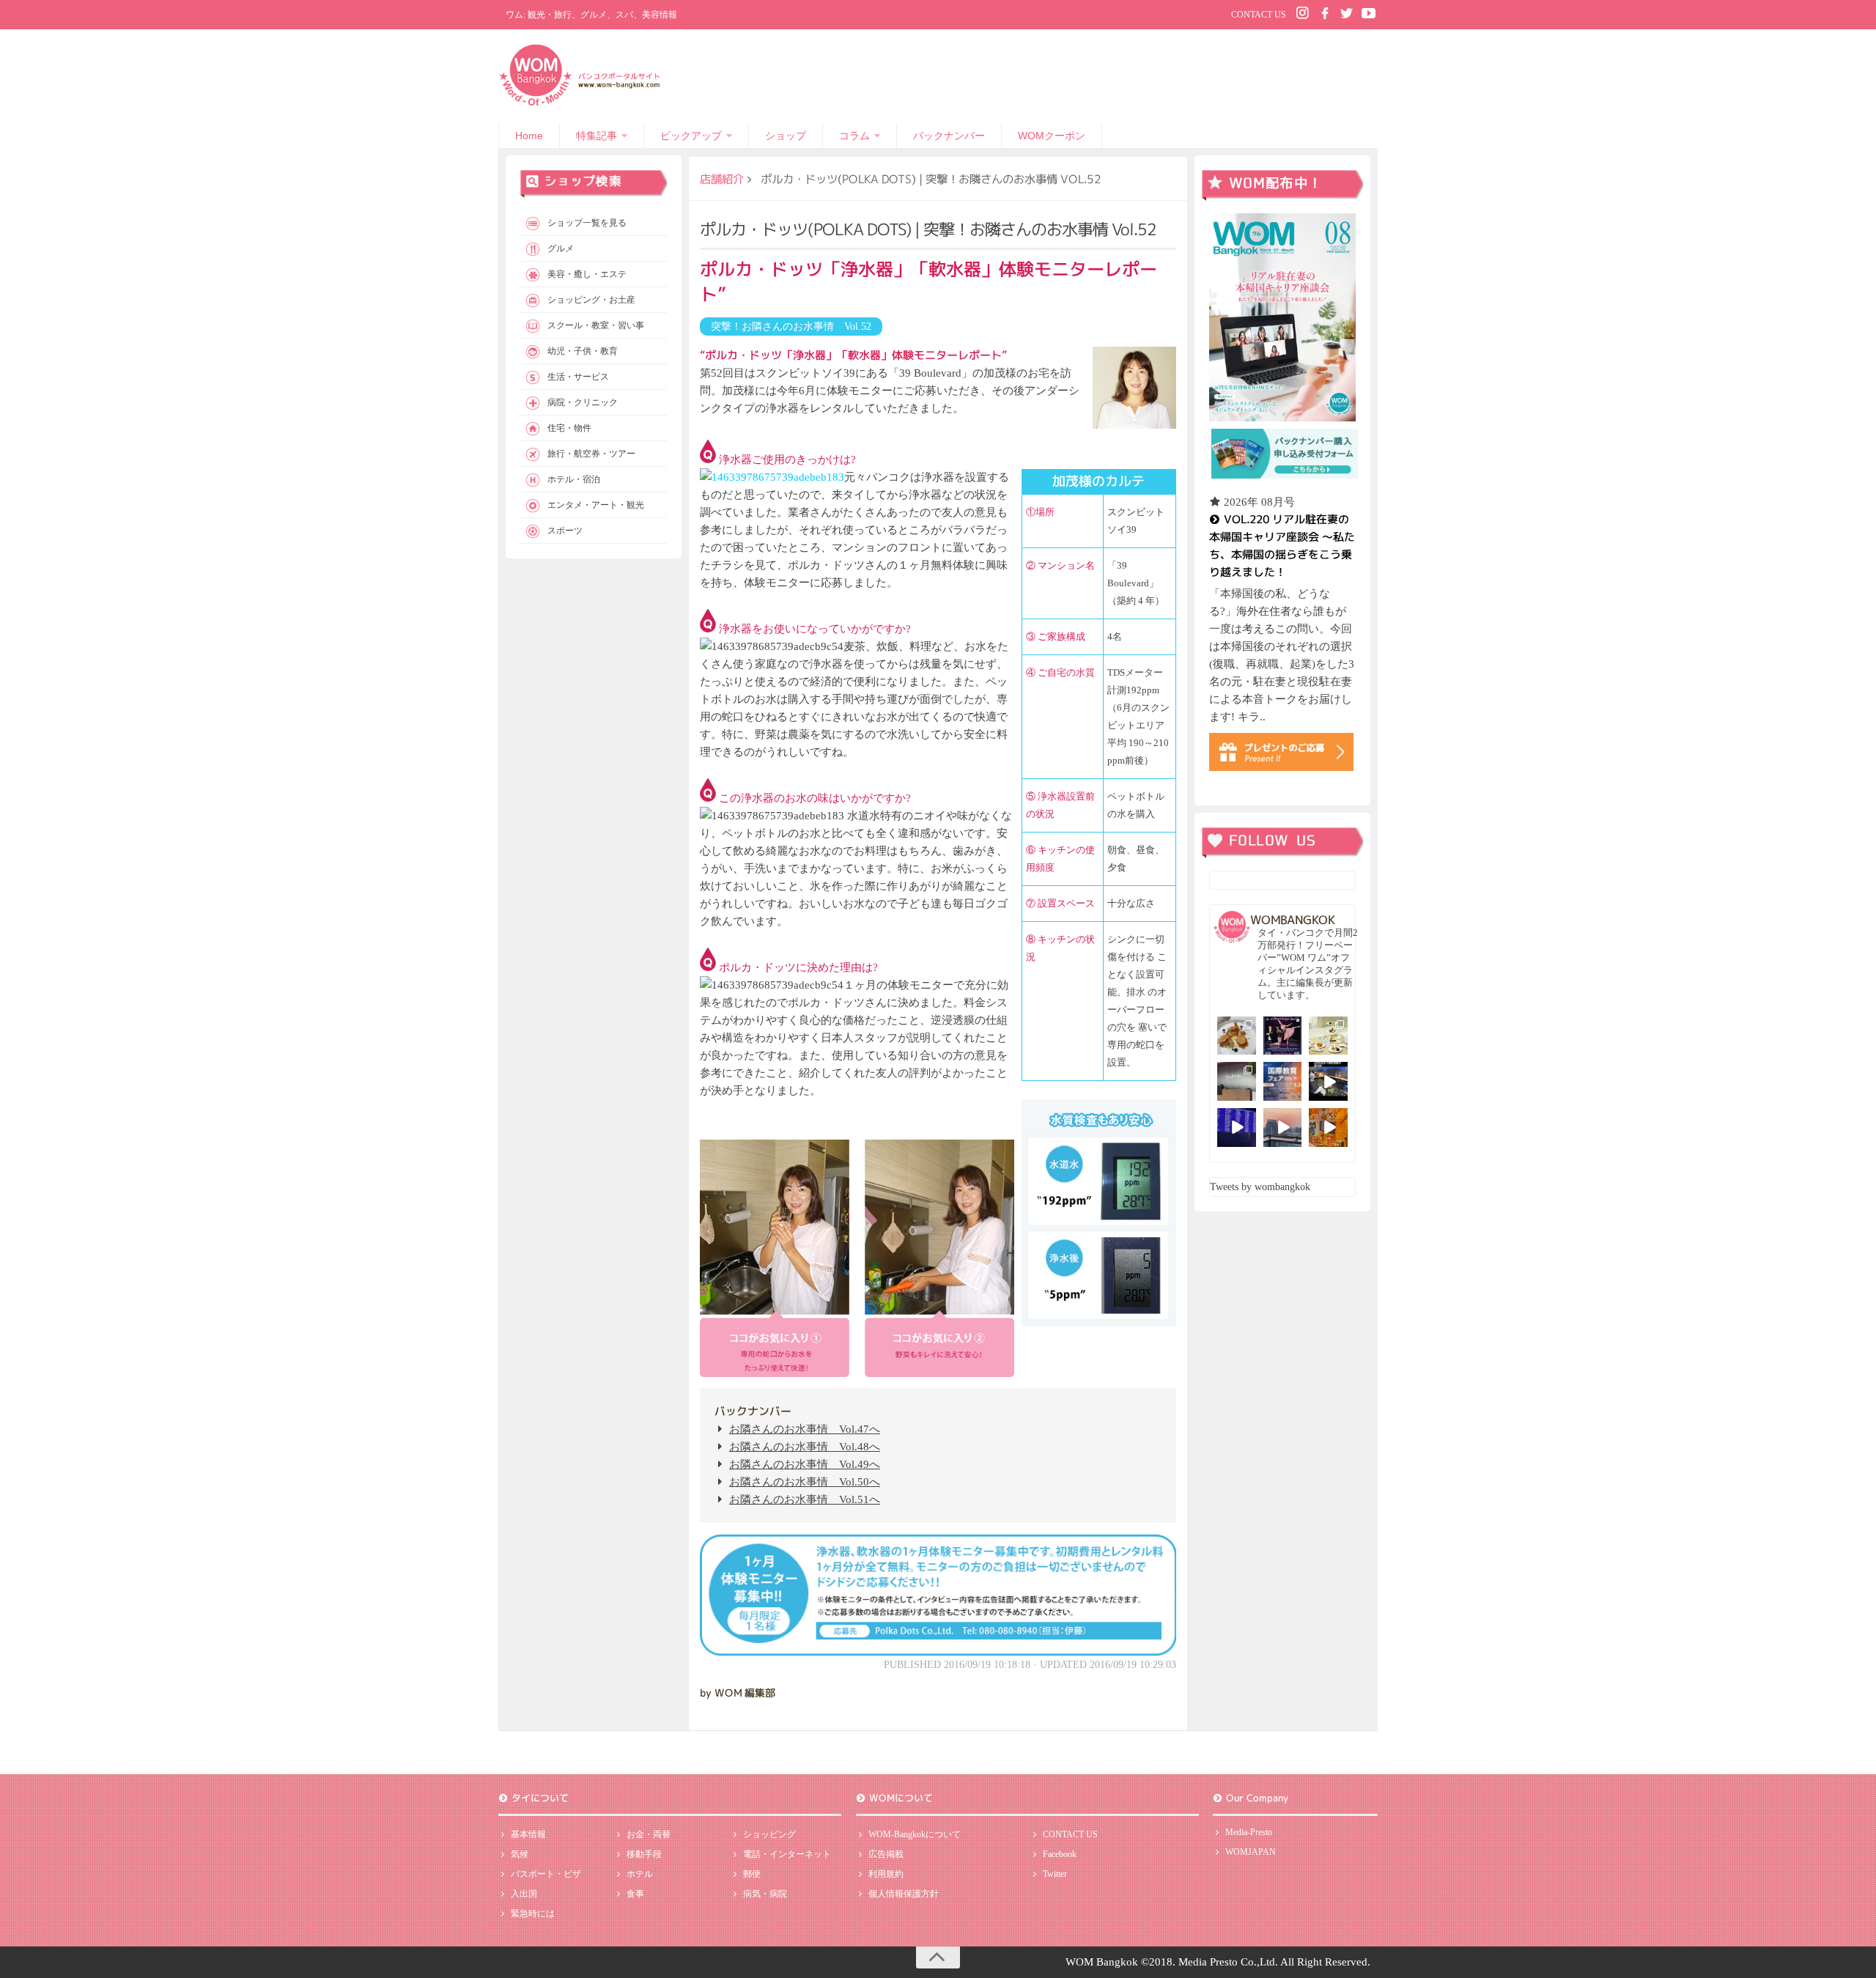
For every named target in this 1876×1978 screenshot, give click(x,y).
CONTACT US (1259, 15)
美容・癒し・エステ (587, 274)
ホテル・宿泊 (574, 479)
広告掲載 (886, 1854)
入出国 (524, 1894)
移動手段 (644, 1854)
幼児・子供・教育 (583, 351)
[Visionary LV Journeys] (1328, 1081)
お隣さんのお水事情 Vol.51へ (805, 1499)
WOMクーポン (1052, 136)
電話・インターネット (787, 1854)
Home (529, 136)
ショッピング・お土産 (591, 300)
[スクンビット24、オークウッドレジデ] (1328, 1128)
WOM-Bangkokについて (915, 1834)
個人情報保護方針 (904, 1894)
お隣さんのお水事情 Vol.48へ (805, 1447)
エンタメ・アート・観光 (596, 505)
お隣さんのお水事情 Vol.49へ (805, 1464)
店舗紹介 (722, 179)
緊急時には (533, 1914)
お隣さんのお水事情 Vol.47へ (805, 1429)
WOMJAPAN (1251, 1852)
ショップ (786, 136)
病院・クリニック (583, 402)
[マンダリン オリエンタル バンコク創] (1328, 1036)
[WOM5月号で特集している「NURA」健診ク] (1237, 1081)
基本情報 (528, 1834)
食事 (635, 1894)
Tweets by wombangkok (1260, 1187)
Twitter (1055, 1874)
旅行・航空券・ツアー (591, 454)
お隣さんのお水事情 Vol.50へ (805, 1482)
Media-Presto (1249, 1832)
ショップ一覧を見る (587, 223)
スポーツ (565, 531)
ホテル (640, 1874)
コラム (854, 136)
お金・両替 (649, 1834)
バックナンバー (949, 136)
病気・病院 (765, 1894)
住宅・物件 (569, 428)
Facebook (1060, 1854)
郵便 (752, 1874)
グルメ (561, 248)
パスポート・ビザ (546, 1874)
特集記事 (597, 136)
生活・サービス (578, 377)
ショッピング (769, 1834)
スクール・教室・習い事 (596, 325)
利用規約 (886, 1874)
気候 (520, 1854)
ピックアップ (691, 136)
